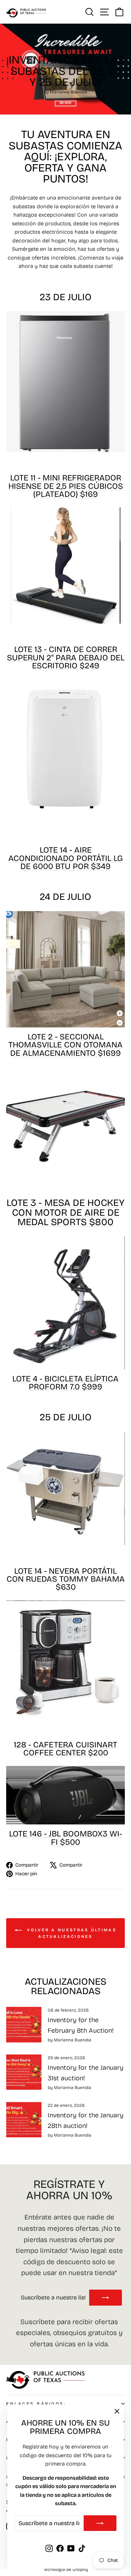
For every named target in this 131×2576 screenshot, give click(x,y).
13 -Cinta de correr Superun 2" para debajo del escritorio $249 (66, 657)
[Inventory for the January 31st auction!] (24, 2072)
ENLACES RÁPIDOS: (36, 2404)
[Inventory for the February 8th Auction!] (24, 2024)
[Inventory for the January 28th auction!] (24, 2120)
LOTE (66, 486)
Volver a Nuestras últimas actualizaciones (71, 1933)
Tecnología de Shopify (66, 2569)
